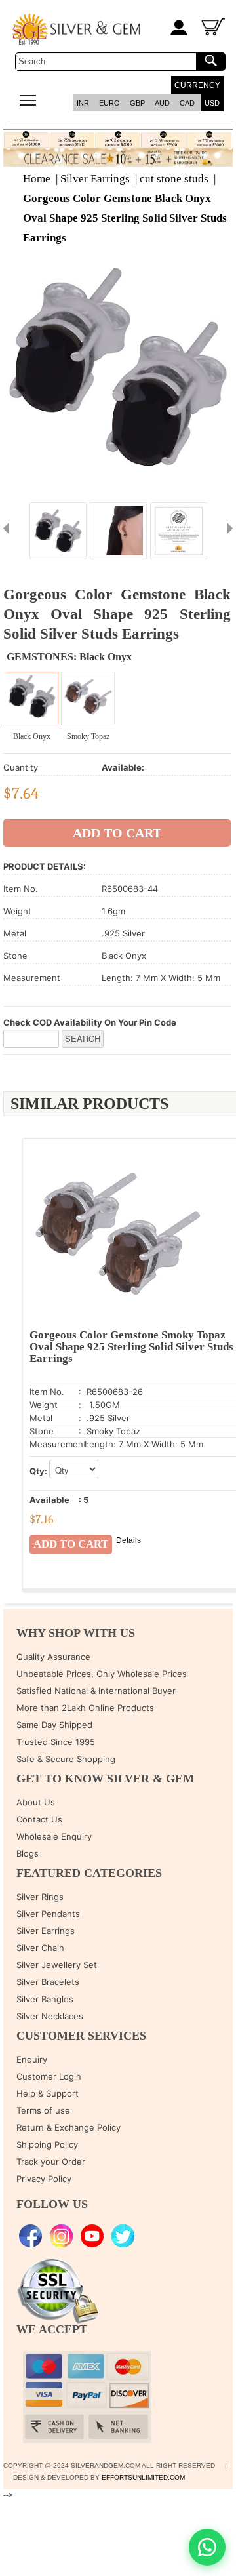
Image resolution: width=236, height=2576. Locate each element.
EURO (109, 103)
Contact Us (39, 1819)
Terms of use (43, 2110)
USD (212, 103)
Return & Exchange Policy (69, 2127)
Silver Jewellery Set (57, 1965)
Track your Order (51, 2162)
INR (83, 103)
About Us (36, 1802)
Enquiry (32, 2059)
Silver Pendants (48, 1914)
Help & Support (48, 2093)
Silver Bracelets (48, 1982)
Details (128, 1540)
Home (37, 179)
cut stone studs (174, 179)
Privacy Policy (44, 2179)
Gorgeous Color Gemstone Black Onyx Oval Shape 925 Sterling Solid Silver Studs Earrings (125, 218)
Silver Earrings (95, 179)
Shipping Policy (47, 2144)
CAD (187, 103)
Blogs (28, 1853)
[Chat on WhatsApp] (207, 2547)
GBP (137, 103)
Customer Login (49, 2076)
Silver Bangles (45, 1999)
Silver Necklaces (50, 2016)
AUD (162, 103)
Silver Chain (40, 1948)
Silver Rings (40, 1897)
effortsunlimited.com (143, 2477)
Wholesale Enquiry (54, 1836)
